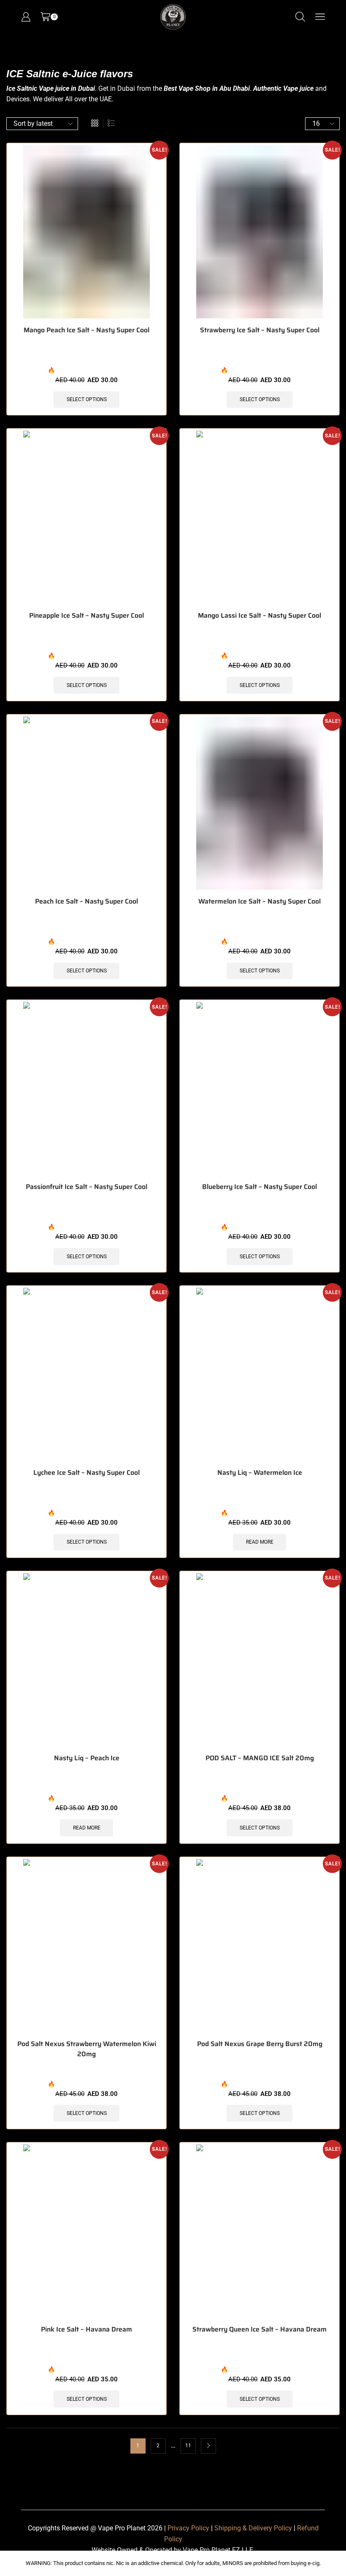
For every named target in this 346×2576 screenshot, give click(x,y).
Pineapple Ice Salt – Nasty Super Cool (86, 616)
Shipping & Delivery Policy (253, 2528)
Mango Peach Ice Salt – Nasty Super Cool (86, 330)
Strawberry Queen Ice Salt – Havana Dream (259, 2329)
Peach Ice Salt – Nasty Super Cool (86, 901)
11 (188, 2446)
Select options (87, 399)
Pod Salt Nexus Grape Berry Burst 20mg (260, 2044)
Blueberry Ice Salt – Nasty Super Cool (259, 1187)
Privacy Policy (188, 2528)
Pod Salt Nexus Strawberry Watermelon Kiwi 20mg (87, 2049)
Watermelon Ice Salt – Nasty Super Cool (259, 901)
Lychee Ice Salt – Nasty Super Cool (86, 1473)
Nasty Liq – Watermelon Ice (260, 1473)
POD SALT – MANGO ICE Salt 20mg (260, 1758)
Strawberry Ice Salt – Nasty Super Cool (260, 330)
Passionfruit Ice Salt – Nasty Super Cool (86, 1187)
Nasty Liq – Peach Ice (87, 1758)
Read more (260, 1542)
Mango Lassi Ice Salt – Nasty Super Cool (259, 616)
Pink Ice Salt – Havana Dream (86, 2329)
